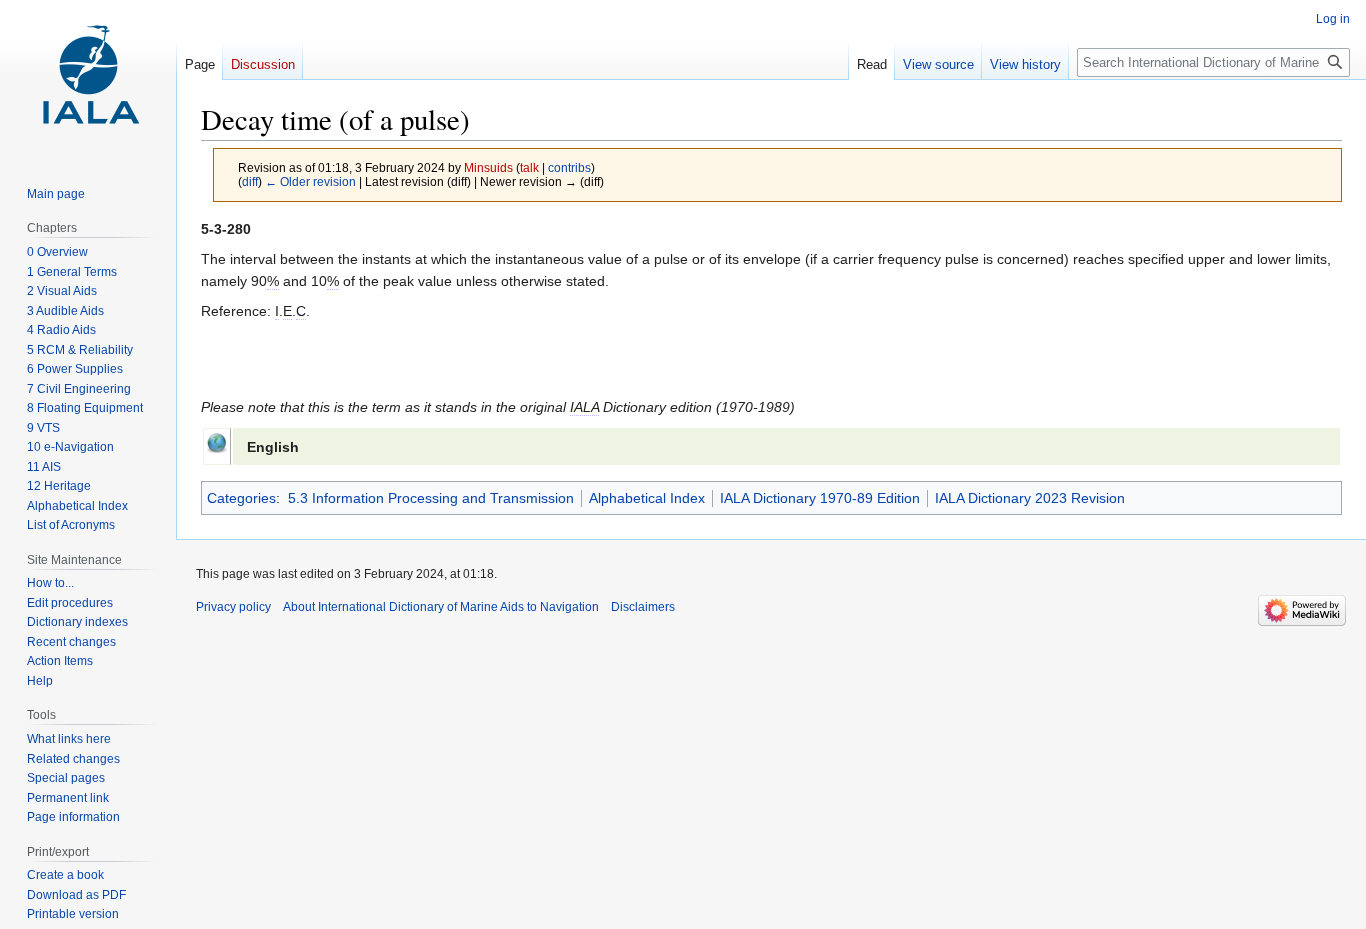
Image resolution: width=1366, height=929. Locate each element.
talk (529, 167)
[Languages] (216, 441)
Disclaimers (643, 607)
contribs (569, 167)
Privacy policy (233, 607)
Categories (241, 498)
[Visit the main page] (88, 80)
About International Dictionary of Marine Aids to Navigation (441, 607)
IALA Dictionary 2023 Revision (1030, 498)
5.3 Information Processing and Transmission (431, 498)
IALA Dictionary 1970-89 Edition (820, 498)
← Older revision (310, 181)
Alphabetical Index (647, 498)
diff (250, 181)
